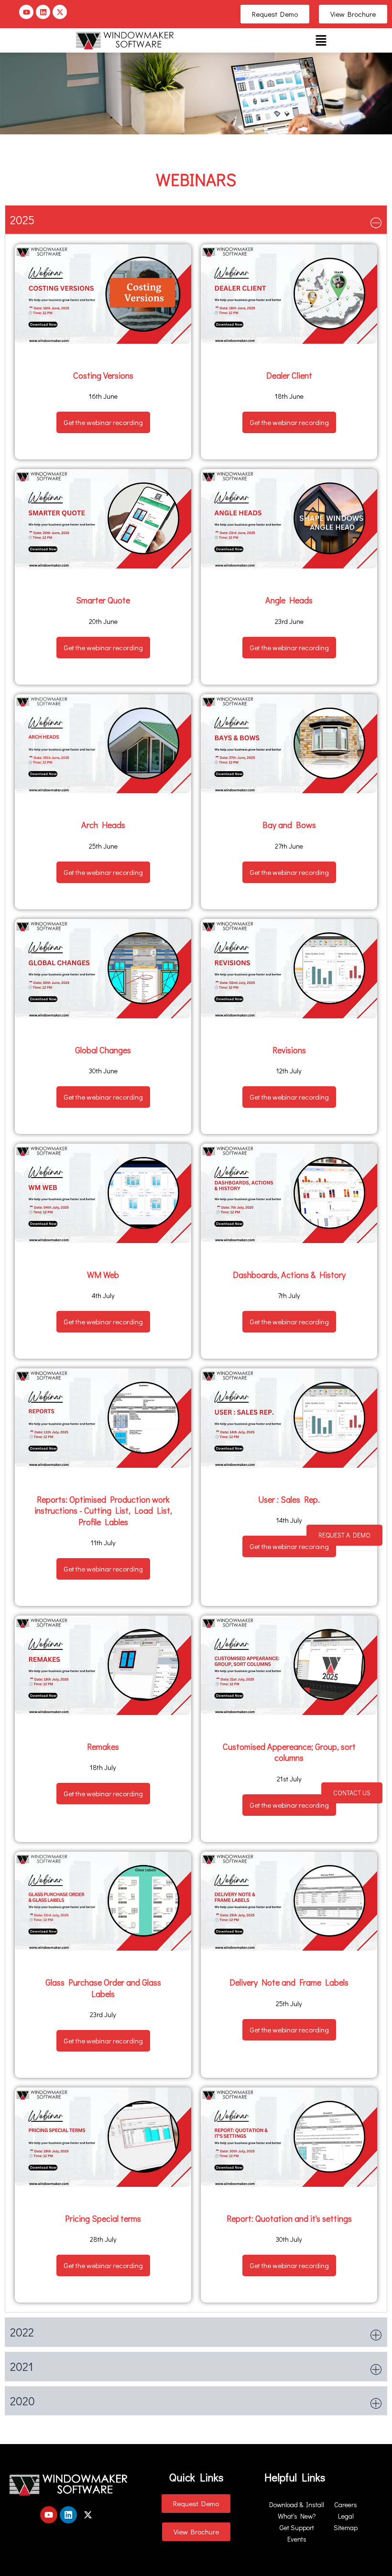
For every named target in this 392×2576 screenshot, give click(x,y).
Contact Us (352, 1793)
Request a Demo (344, 1535)
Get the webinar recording (103, 422)
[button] (321, 40)
